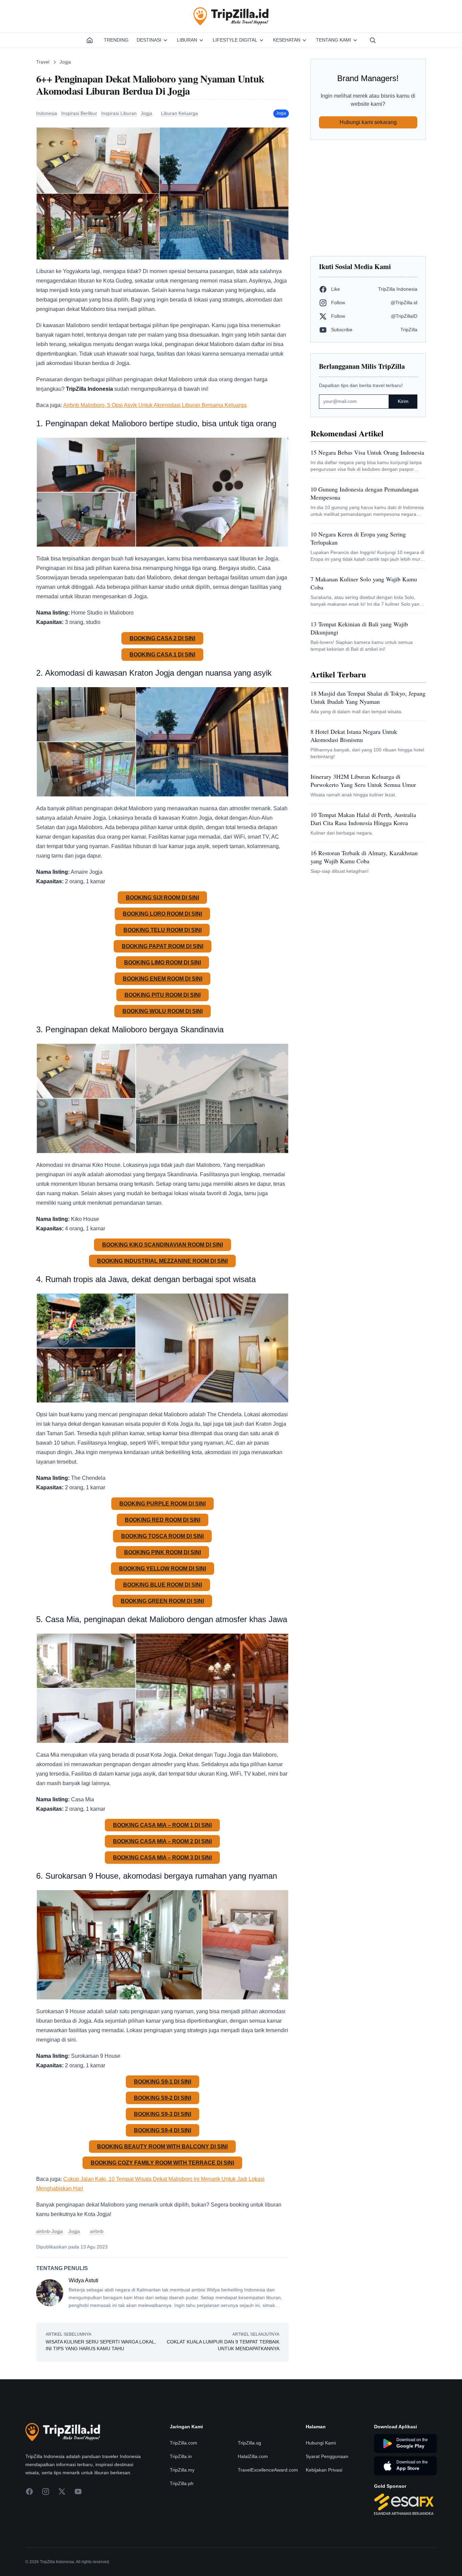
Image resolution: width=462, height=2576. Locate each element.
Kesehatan (287, 40)
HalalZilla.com (253, 2456)
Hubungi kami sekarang (368, 122)
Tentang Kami (333, 40)
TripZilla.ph (182, 2483)
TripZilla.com (183, 2443)
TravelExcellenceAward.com (268, 2470)
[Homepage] (90, 40)
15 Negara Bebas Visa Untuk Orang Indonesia (367, 452)
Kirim (403, 401)
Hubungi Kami (321, 2443)
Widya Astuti (84, 2280)
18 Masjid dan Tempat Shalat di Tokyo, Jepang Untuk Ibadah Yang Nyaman (368, 697)
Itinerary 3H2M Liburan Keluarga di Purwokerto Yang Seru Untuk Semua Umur (363, 780)
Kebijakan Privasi (324, 2470)
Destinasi (149, 40)
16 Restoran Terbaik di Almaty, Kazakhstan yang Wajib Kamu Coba (364, 857)
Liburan (187, 40)
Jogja (65, 62)
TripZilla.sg (249, 2443)
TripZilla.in (181, 2456)
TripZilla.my (182, 2470)
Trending (116, 40)
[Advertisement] (368, 198)
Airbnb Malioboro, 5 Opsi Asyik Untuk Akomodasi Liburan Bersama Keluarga (155, 405)
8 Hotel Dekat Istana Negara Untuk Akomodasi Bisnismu (354, 736)
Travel (43, 62)
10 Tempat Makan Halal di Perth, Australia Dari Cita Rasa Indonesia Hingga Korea (363, 819)
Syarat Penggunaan (327, 2456)
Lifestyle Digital (235, 40)
